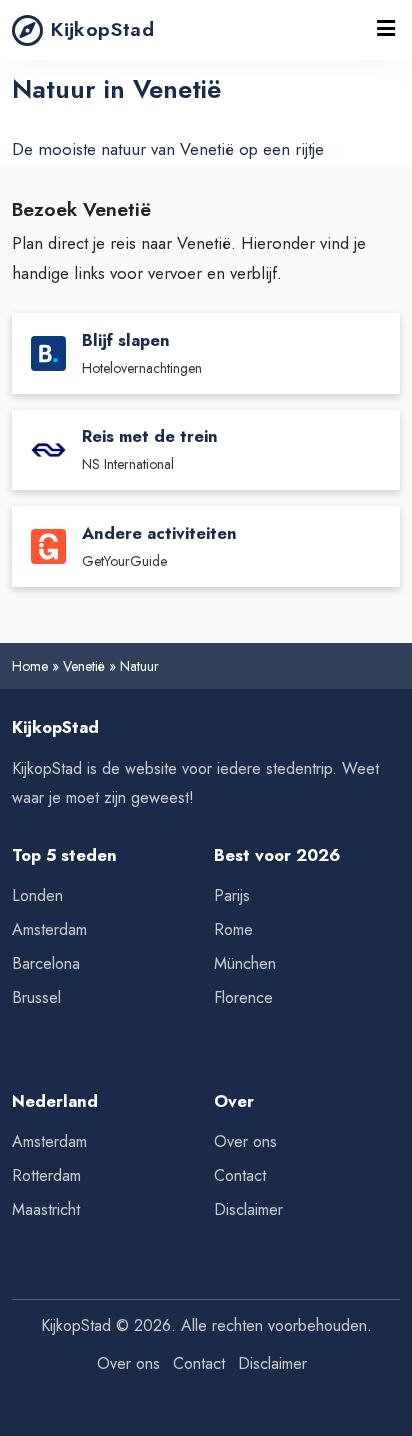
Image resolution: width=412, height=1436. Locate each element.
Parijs (232, 895)
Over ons (245, 1141)
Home (30, 666)
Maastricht (46, 1209)
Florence (243, 997)
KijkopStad (102, 29)
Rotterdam (46, 1175)
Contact (240, 1175)
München (245, 963)
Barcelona (46, 963)
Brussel (36, 997)
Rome (233, 929)
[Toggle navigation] (386, 30)
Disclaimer (248, 1209)
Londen (37, 895)
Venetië (84, 666)
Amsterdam (49, 929)
